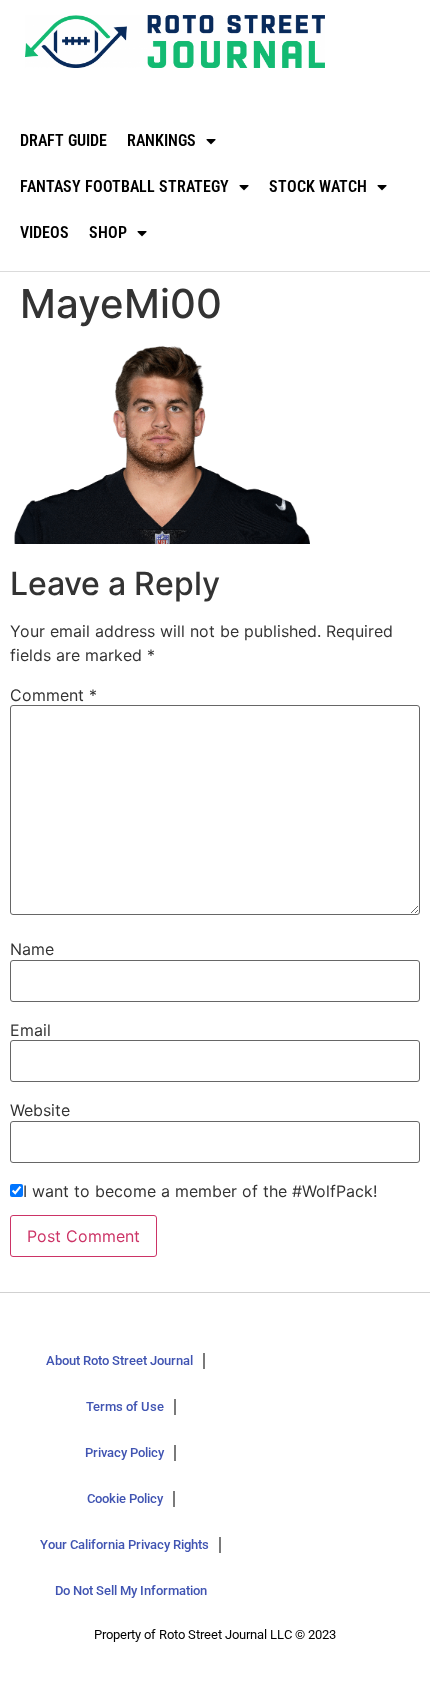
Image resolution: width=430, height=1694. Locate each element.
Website (40, 1110)
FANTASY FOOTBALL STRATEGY (124, 186)
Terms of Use (125, 1406)
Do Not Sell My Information (131, 1590)
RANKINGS (161, 140)
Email (30, 1030)
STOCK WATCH (318, 186)
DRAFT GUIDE (63, 140)
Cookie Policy (125, 1498)
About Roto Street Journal (119, 1360)
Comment (53, 695)
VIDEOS (44, 232)
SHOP (108, 232)
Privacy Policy (124, 1452)
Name (32, 949)
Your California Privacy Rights (124, 1544)
